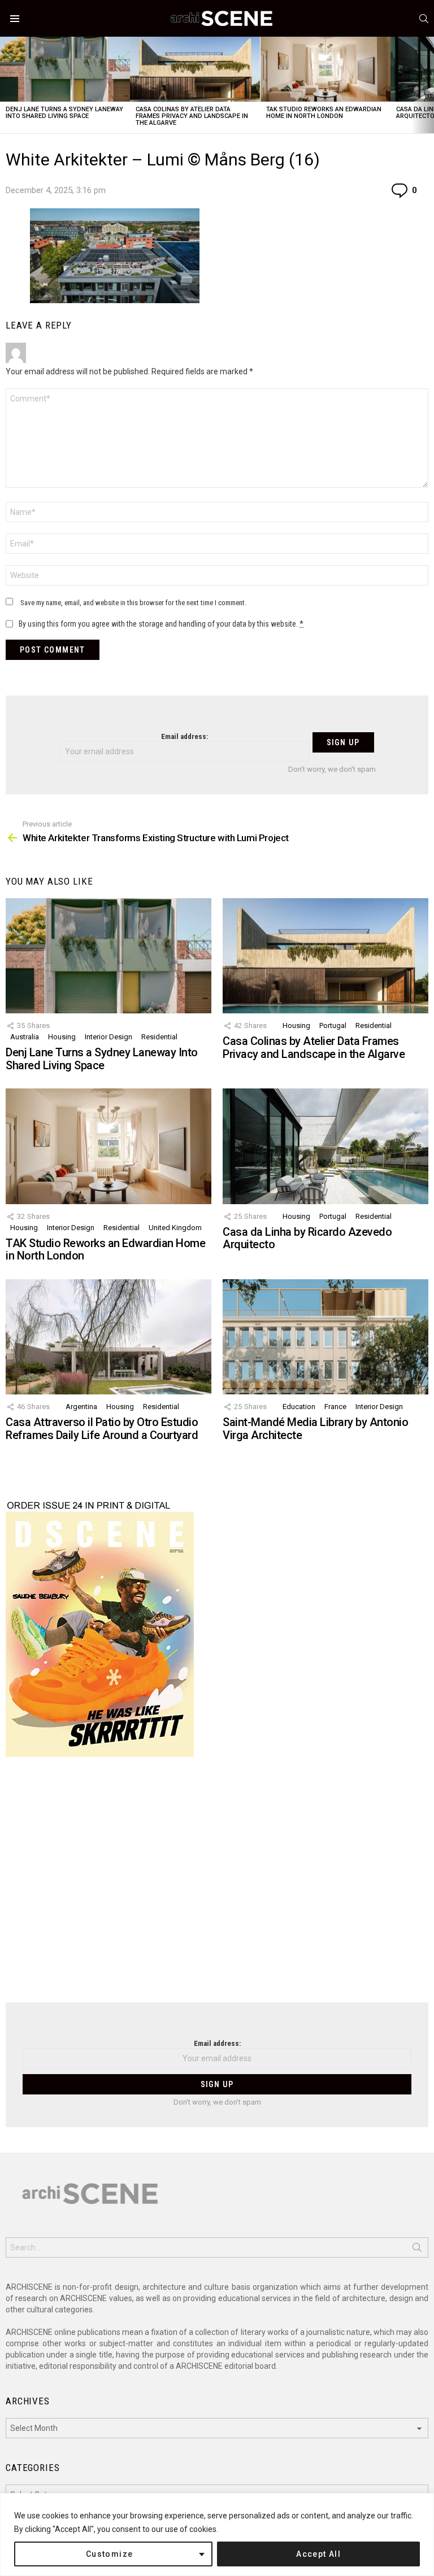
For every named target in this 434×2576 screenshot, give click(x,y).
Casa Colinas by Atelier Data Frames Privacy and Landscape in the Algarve (192, 116)
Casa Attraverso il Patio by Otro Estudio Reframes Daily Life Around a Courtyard (102, 1429)
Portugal (333, 1025)
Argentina (81, 1407)
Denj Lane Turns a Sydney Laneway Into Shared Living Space (64, 113)
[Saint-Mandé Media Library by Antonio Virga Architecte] (325, 1337)
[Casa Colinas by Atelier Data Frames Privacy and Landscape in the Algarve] (195, 69)
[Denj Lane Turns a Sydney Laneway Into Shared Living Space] (65, 69)
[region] (217, 2535)
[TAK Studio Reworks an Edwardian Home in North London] (325, 69)
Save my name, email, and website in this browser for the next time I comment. (133, 603)
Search (417, 2250)
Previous (6, 85)
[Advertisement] (217, 1887)
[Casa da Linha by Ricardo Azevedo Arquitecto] (325, 1146)
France (335, 1407)
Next (428, 85)
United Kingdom (175, 1228)
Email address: (185, 736)
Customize (110, 2554)
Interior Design (108, 1037)
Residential (159, 1037)
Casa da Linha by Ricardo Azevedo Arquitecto (307, 1238)
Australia (25, 1037)
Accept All (318, 2554)
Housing (62, 1037)
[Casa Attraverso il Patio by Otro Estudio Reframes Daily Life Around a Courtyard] (108, 1337)
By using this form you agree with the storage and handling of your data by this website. (161, 624)
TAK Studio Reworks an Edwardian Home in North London (324, 113)
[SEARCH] (424, 19)
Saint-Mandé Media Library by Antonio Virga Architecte (315, 1429)
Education (299, 1407)
